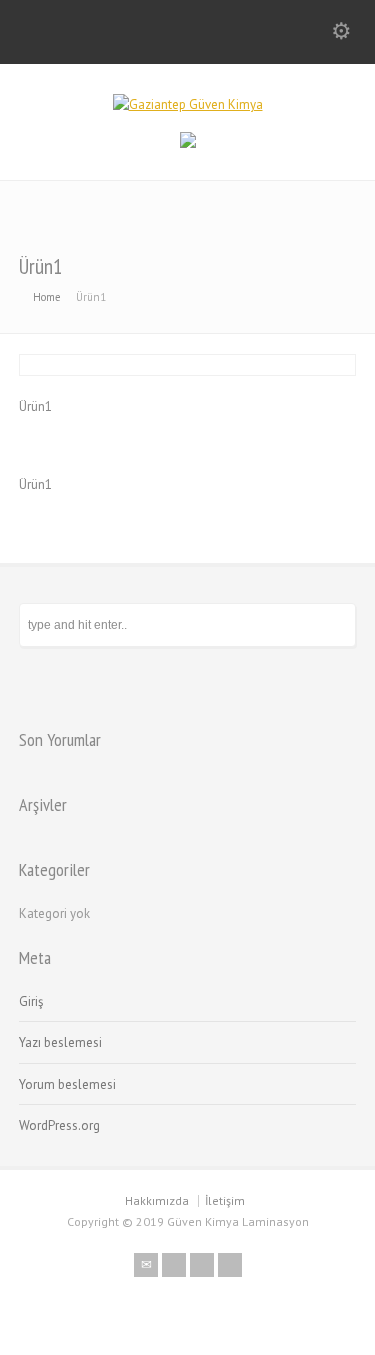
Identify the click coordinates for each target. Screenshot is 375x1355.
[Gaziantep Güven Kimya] (188, 104)
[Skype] (202, 1265)
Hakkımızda (157, 1200)
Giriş (31, 1001)
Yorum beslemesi (67, 1084)
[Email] (146, 1265)
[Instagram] (230, 1265)
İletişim (225, 1200)
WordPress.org (59, 1125)
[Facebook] (174, 1265)
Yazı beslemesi (60, 1042)
